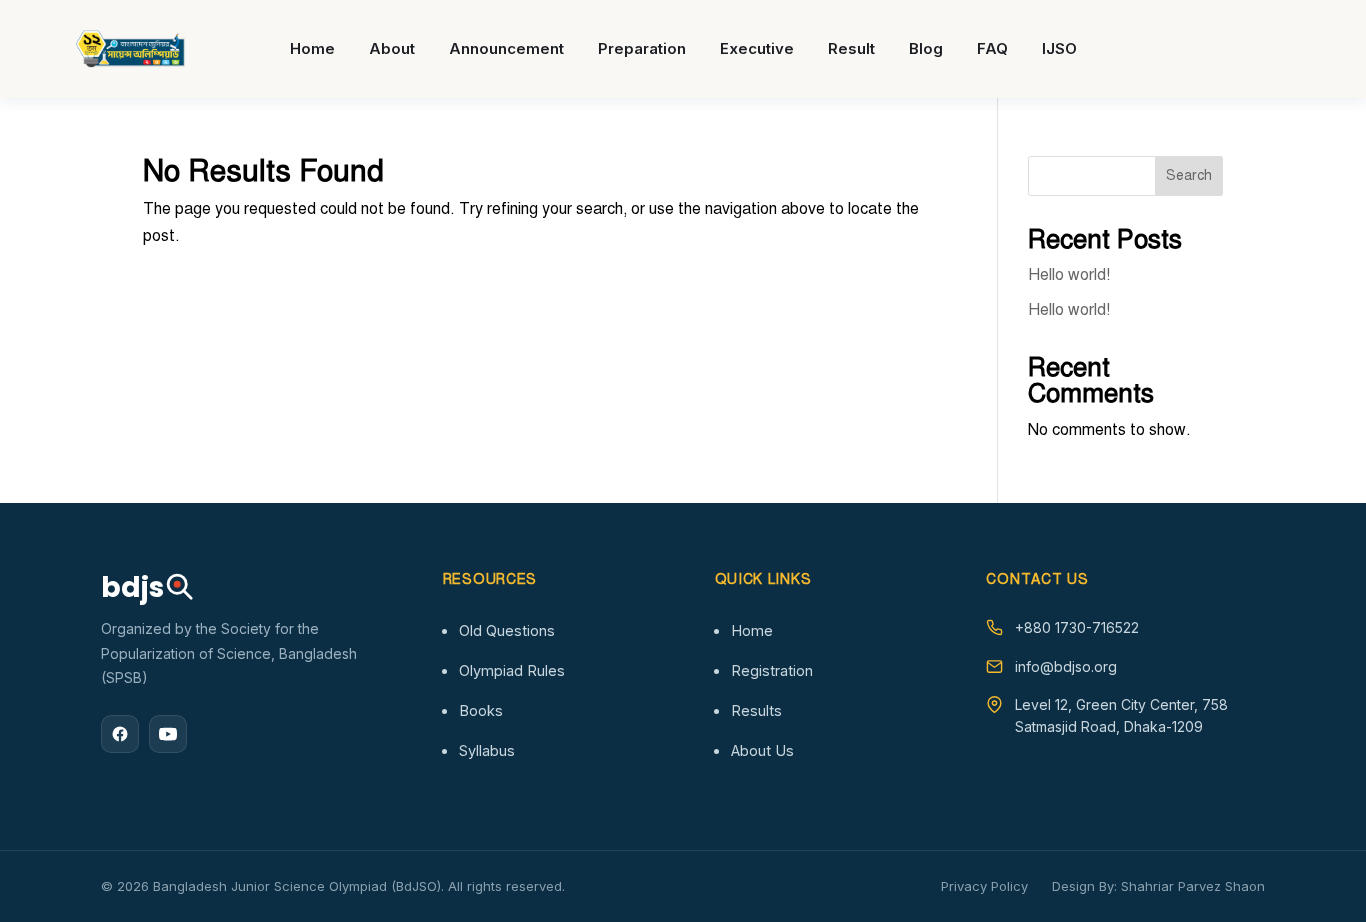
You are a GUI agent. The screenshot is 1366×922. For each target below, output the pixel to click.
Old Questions (507, 630)
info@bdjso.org (1066, 666)
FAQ (992, 48)
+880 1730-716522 (1077, 627)
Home (312, 48)
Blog (926, 48)
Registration (772, 670)
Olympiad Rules (512, 670)
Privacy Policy (984, 886)
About (392, 48)
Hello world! (1069, 275)
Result (851, 48)
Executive (757, 48)
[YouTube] (168, 734)
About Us (762, 750)
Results (756, 710)
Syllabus (487, 750)
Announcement (506, 48)
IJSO (1059, 48)
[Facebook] (120, 734)
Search (1189, 175)
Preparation (642, 48)
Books (481, 710)
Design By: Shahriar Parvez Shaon (1158, 886)
